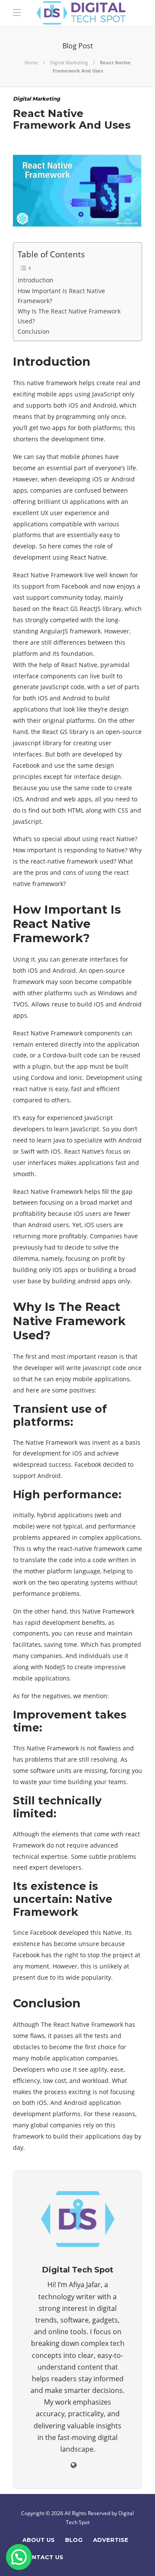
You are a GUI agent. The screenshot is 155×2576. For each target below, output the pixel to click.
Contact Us (43, 2557)
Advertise (111, 2540)
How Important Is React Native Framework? (61, 296)
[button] (19, 2557)
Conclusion (34, 331)
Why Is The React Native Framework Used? (69, 316)
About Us (39, 2540)
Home (31, 62)
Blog (74, 2540)
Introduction (36, 280)
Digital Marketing (69, 62)
